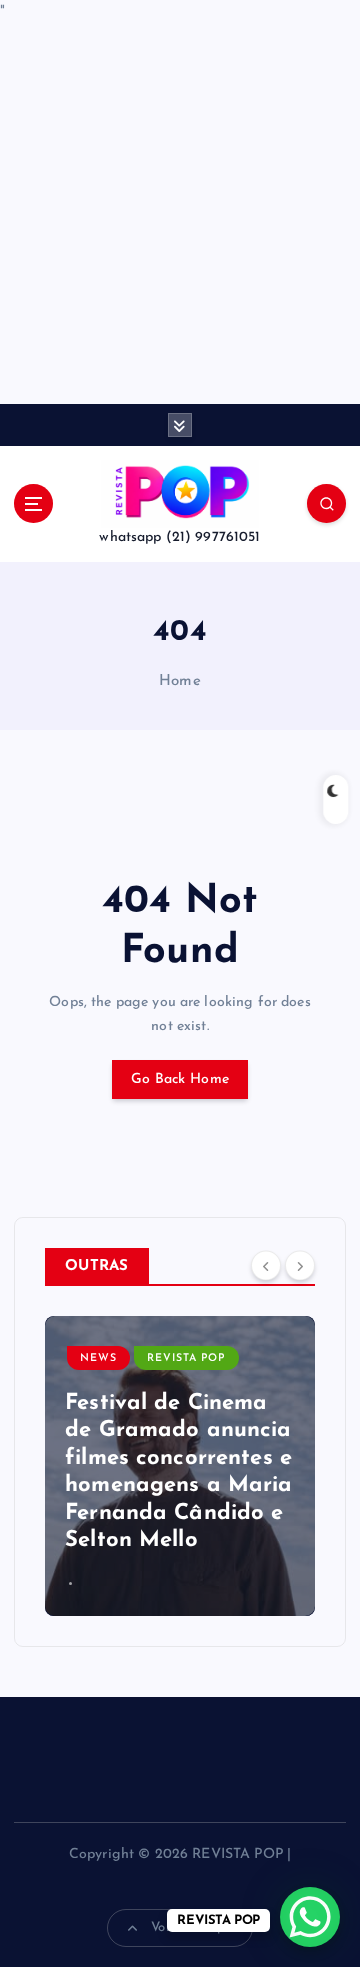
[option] (180, 1466)
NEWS (98, 1358)
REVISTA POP (186, 1358)
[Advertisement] (180, 214)
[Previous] (266, 1265)
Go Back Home (180, 1079)
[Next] (300, 1265)
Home (180, 681)
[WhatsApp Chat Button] (310, 1917)
